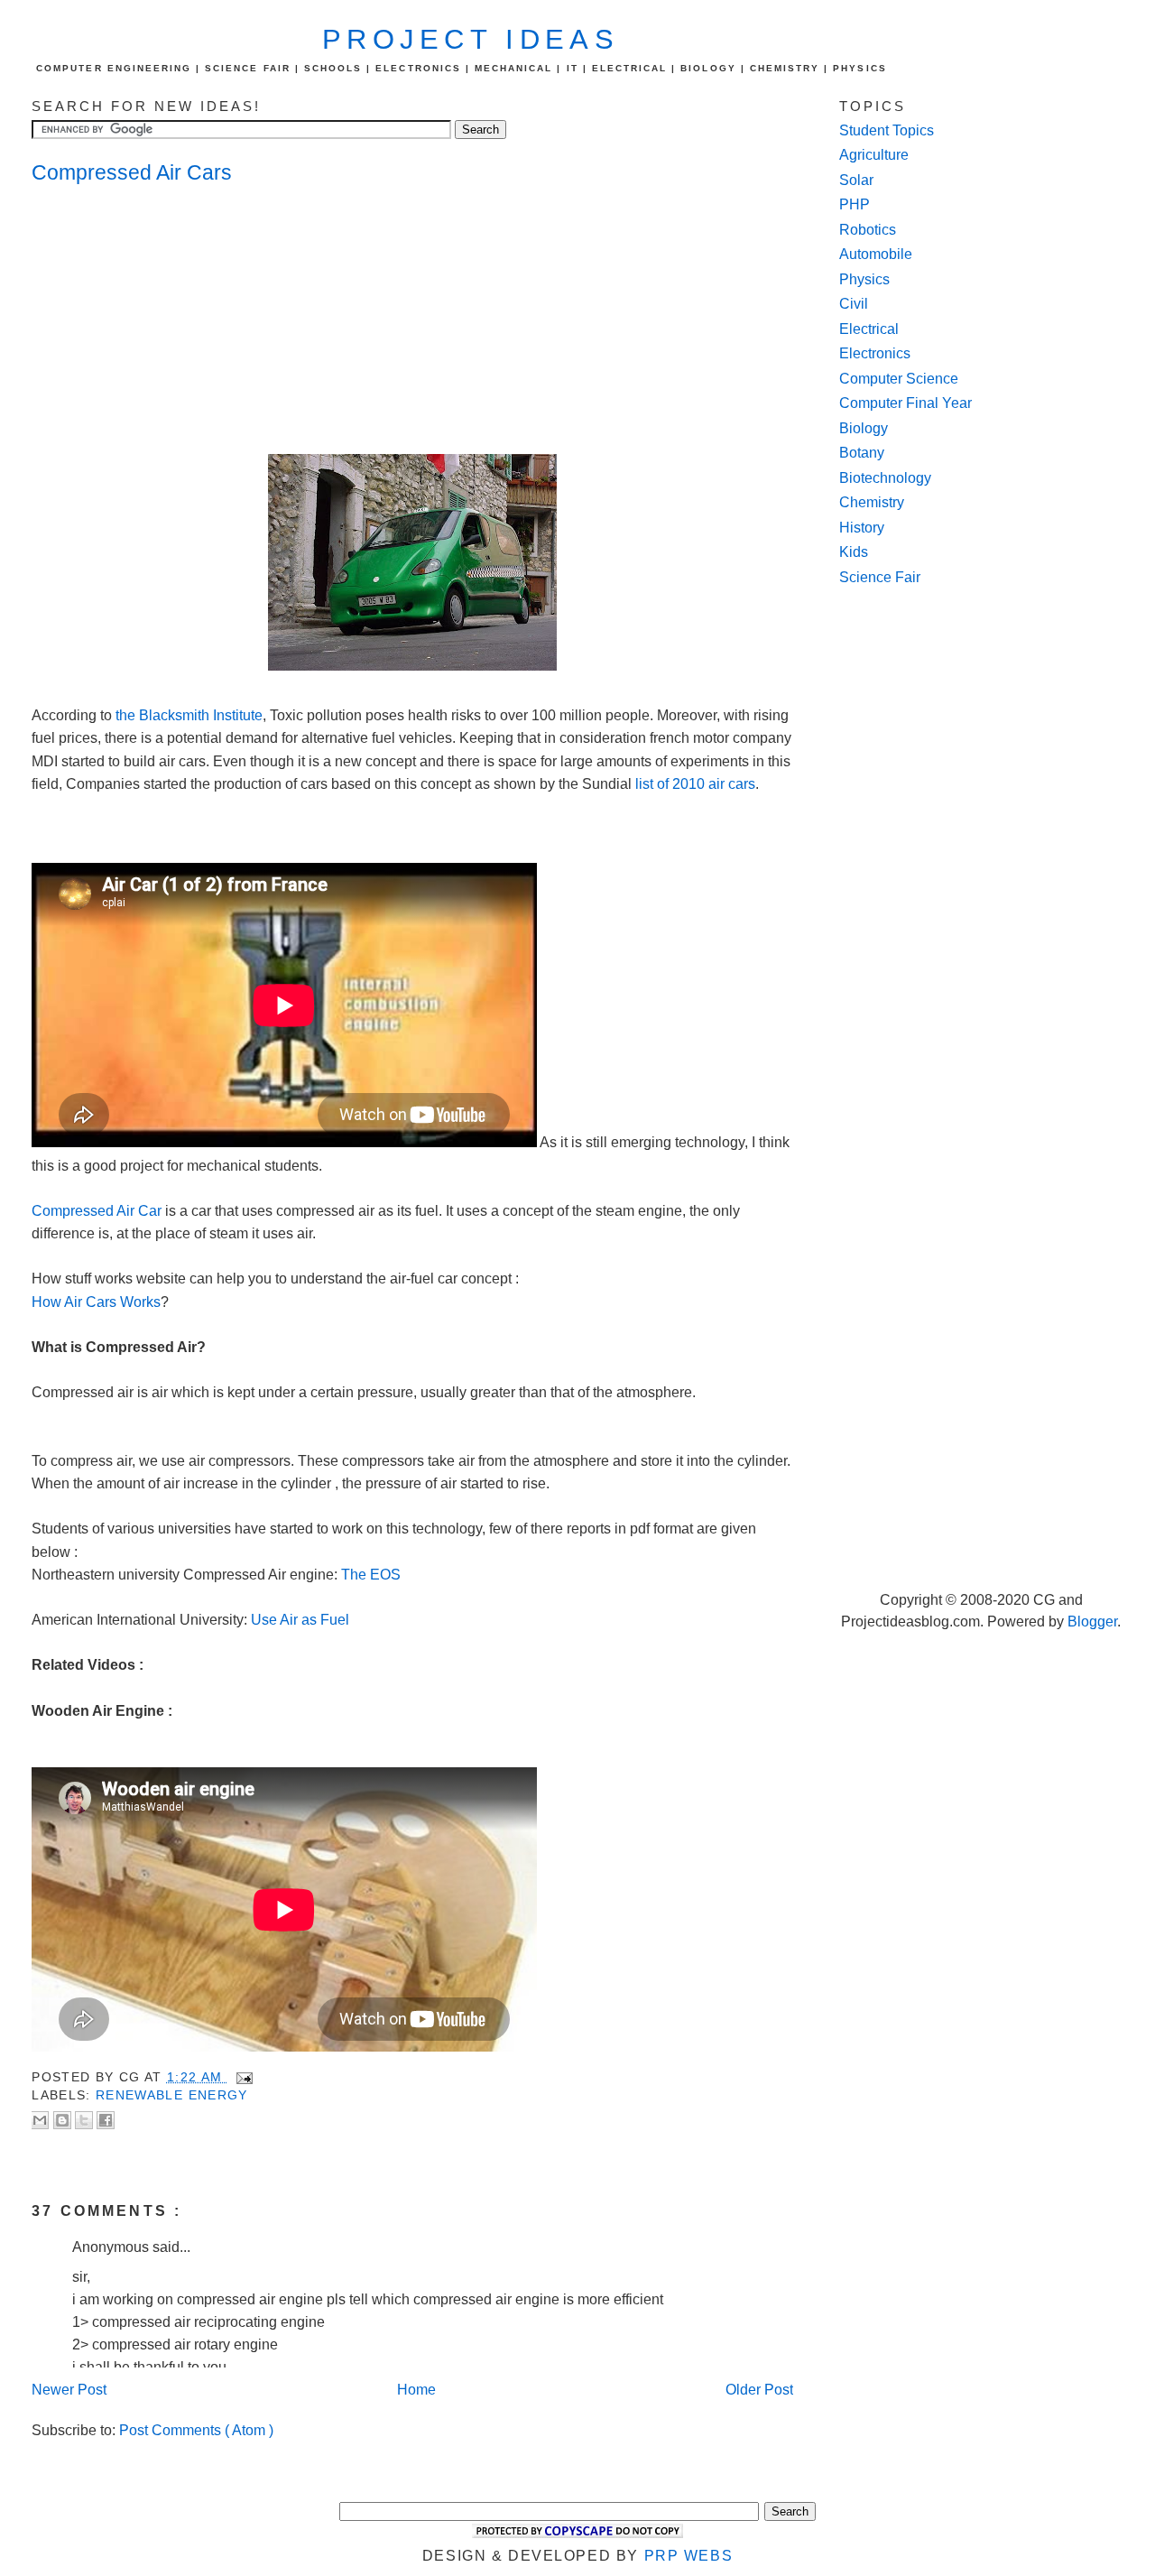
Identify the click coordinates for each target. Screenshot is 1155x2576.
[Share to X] (84, 2120)
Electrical (869, 329)
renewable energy (172, 2095)
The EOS (371, 1575)
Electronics (875, 353)
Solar (856, 180)
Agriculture (874, 155)
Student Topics (887, 130)
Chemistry (872, 502)
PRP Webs (689, 2556)
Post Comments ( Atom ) (196, 2430)
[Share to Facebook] (106, 2120)
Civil (854, 304)
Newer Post (69, 2390)
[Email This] (40, 2120)
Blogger (1092, 1622)
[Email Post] (242, 2077)
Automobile (876, 254)
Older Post (759, 2390)
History (862, 528)
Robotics (868, 230)
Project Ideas (471, 39)
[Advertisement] (176, 321)
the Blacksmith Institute (187, 715)
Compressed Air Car (97, 1211)
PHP (855, 204)
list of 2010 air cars (695, 784)
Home (416, 2390)
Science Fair (880, 577)
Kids (854, 552)
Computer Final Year (906, 403)
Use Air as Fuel (300, 1620)
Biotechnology (885, 478)
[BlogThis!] (62, 2120)
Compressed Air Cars (132, 172)
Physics (864, 279)
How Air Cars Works (96, 1302)
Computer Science (899, 379)
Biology (864, 428)
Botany (862, 453)
